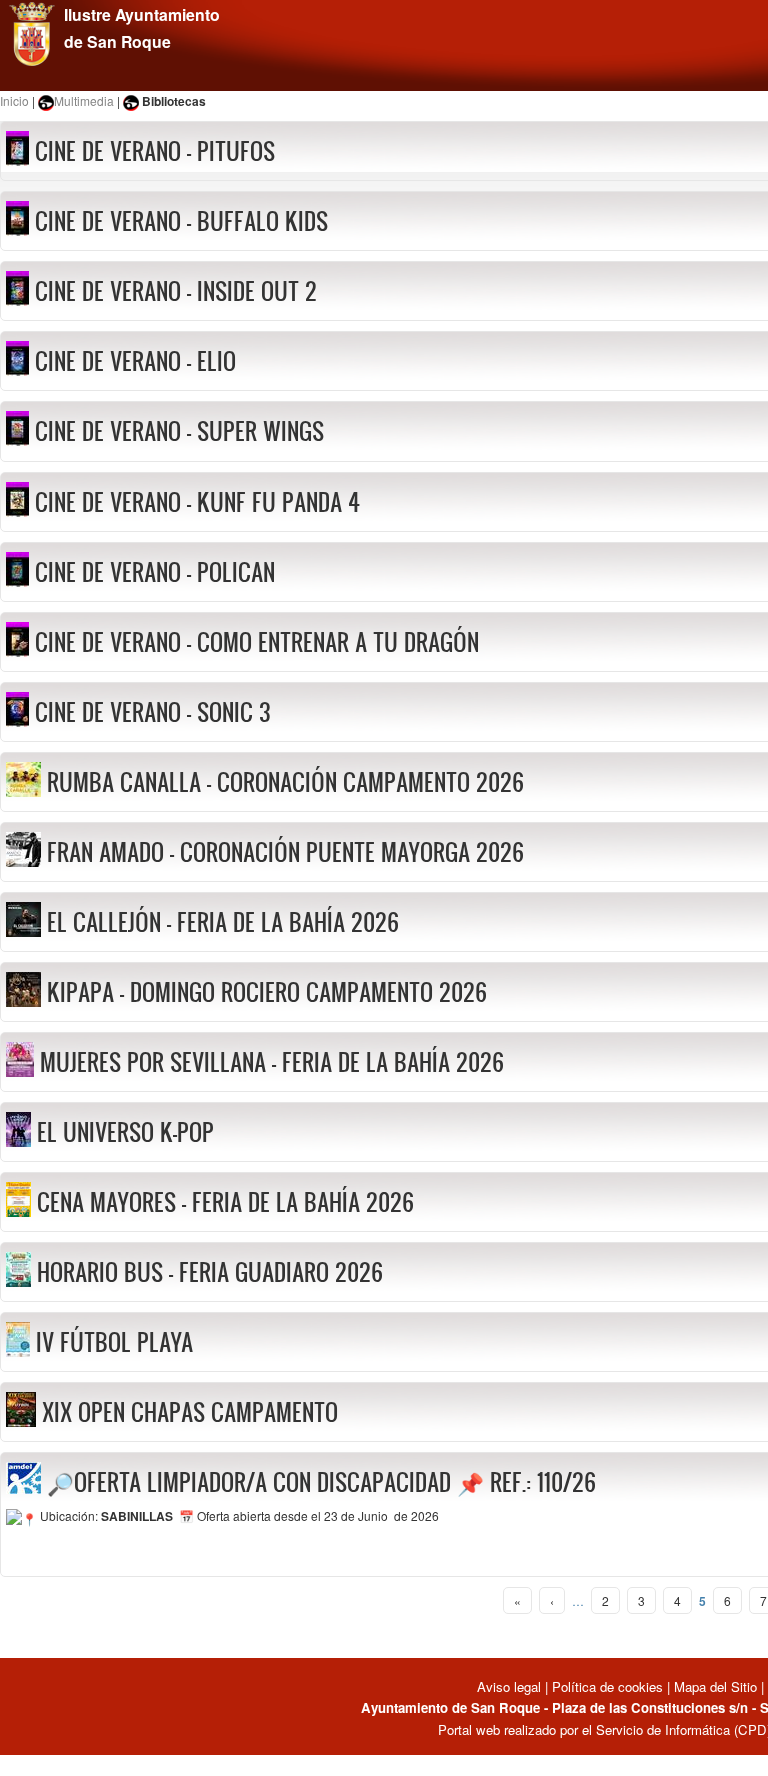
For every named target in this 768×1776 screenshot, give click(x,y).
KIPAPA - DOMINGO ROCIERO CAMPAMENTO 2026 (267, 992)
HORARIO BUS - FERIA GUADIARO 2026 (210, 1272)
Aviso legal (511, 1686)
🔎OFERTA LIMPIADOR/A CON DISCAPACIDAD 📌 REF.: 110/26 (321, 1482)
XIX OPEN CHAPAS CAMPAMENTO (190, 1412)
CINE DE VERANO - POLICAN (155, 572)
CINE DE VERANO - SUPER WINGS (179, 431)
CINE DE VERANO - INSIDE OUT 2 (176, 291)
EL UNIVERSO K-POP (125, 1132)
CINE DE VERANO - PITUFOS (155, 151)
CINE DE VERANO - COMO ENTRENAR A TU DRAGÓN (257, 642)
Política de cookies (607, 1686)
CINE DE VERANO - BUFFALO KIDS (181, 221)
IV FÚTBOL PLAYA (114, 1342)
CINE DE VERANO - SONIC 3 (153, 712)
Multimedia (84, 100)
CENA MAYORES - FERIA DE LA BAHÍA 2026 (225, 1202)
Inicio (14, 100)
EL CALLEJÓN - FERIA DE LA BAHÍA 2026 (223, 922)
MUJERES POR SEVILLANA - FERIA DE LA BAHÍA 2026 (272, 1062)
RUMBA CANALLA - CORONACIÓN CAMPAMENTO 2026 (285, 782)
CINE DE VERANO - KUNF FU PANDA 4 (197, 502)
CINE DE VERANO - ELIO (135, 361)
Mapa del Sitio (715, 1686)
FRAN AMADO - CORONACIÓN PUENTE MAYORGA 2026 (285, 852)
